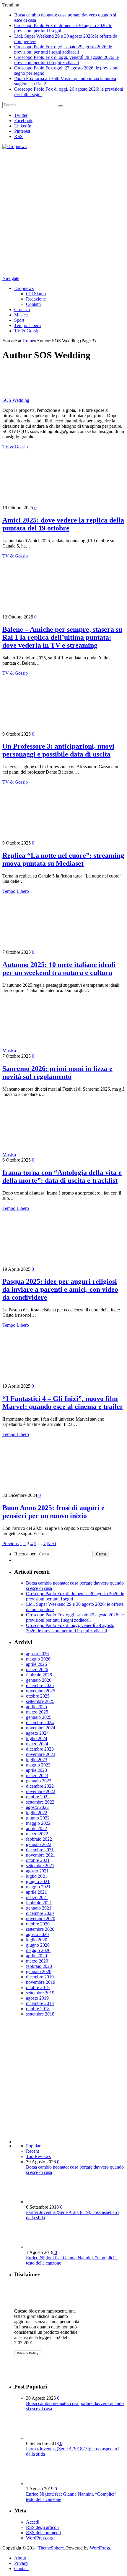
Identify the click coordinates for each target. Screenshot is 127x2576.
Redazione (36, 299)
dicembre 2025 (40, 1685)
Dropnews (24, 288)
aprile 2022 (36, 1828)
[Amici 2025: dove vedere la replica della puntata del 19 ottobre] (54, 502)
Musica (21, 315)
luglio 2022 (37, 1813)
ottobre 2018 (38, 2009)
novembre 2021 (41, 1855)
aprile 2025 (36, 1707)
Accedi (33, 2522)
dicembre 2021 (40, 1850)
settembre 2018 (40, 2014)
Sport (19, 320)
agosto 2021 (37, 1871)
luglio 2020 (37, 1940)
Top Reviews (38, 2156)
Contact (21, 2568)
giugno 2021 (38, 1881)
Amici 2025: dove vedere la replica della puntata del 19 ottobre (63, 524)
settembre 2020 (40, 1929)
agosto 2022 (37, 1807)
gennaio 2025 (39, 1717)
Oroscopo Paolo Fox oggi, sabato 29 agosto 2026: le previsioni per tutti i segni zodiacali (63, 49)
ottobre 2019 (38, 1987)
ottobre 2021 (38, 1860)
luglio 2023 (37, 1760)
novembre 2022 (41, 1791)
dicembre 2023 (40, 1749)
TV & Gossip (27, 331)
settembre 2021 (40, 1866)
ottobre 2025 (38, 1696)
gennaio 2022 (39, 1844)
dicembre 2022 (40, 1786)
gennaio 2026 (39, 1680)
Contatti (33, 304)
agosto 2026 (37, 1654)
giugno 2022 (38, 1818)
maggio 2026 (38, 1659)
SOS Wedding (16, 400)
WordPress (100, 2548)
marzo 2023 (37, 1775)
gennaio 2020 (39, 1972)
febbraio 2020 (39, 1966)
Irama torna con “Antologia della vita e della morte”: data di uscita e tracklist (62, 1176)
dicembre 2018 (40, 2003)
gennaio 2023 (39, 1781)
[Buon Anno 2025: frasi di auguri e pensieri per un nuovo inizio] (54, 1490)
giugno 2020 (38, 1945)
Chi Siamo (36, 294)
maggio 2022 (38, 1823)
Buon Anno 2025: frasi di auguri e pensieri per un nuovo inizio (53, 1512)
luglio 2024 (37, 1738)
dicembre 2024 (40, 1722)
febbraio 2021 (39, 1903)
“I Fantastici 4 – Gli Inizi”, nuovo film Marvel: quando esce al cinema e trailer (63, 1403)
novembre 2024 (41, 1728)
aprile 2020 (36, 1956)
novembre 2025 (41, 1691)
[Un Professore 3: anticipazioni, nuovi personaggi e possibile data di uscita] (54, 729)
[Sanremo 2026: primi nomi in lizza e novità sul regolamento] (69, 1051)
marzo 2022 (37, 1834)
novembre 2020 (41, 1919)
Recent (32, 2151)
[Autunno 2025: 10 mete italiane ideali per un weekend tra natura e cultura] (54, 947)
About (20, 2558)
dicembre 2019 (40, 1977)
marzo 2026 (37, 1669)
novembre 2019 (41, 1982)
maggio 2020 (38, 1950)
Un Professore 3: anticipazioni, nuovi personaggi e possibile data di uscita (58, 750)
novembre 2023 (41, 1754)
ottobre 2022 (38, 1797)
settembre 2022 (40, 1802)
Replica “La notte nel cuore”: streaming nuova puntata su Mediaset (63, 859)
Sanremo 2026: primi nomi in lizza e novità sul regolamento (57, 1073)
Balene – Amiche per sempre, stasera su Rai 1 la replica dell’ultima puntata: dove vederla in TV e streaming (62, 637)
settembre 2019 (40, 1993)
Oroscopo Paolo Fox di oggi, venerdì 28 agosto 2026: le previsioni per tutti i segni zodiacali (66, 60)
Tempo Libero (27, 325)
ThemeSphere (51, 2548)
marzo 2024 (37, 1744)
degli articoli (42, 2527)
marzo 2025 (37, 1712)
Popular (33, 2146)
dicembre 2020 (40, 1913)
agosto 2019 (37, 1998)
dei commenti (43, 2533)
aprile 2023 (36, 1770)
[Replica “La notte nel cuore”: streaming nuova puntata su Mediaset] (54, 838)
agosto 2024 (37, 1733)
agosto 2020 (37, 1934)
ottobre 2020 (38, 1924)
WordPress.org (40, 2538)
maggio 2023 (38, 1765)
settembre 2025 (40, 1701)
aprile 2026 (36, 1664)
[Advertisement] (63, 213)
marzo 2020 (37, 1961)
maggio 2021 (38, 1887)
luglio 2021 (37, 1876)
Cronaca (22, 310)
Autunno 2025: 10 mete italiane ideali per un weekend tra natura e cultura (59, 969)
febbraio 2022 (39, 1839)
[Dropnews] (14, 146)
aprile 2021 (36, 1892)
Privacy (21, 2563)
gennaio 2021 (39, 1908)
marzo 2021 (37, 1897)
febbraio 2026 (39, 1675)
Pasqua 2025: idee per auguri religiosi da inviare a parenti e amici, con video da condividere (60, 1289)
